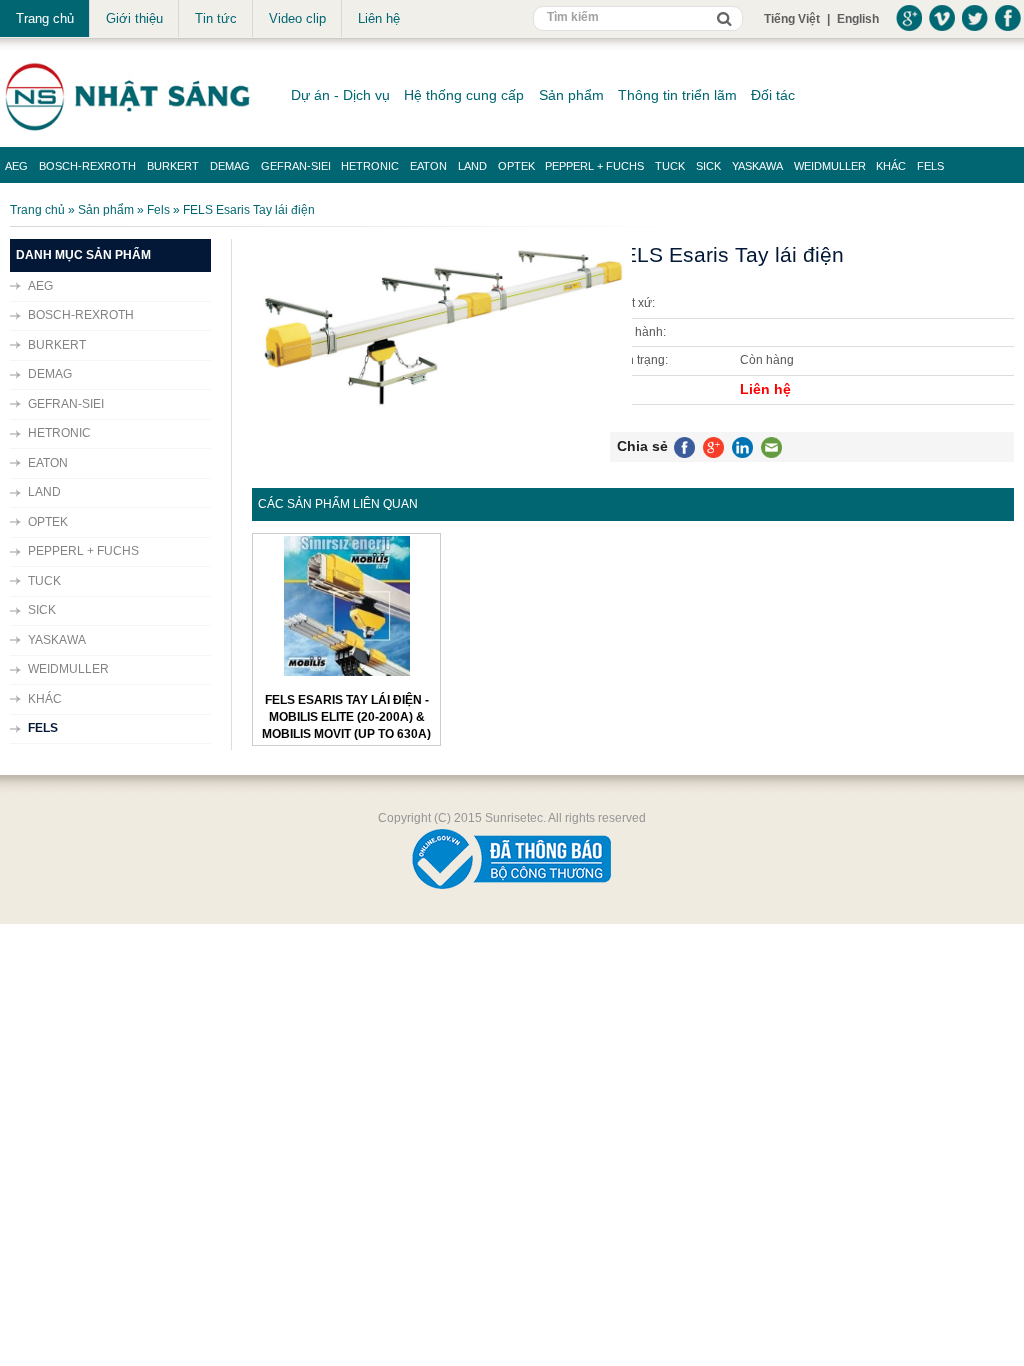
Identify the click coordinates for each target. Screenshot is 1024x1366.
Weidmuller (830, 166)
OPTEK (516, 166)
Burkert (173, 166)
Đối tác (773, 95)
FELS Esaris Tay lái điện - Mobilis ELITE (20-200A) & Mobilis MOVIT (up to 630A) (346, 717)
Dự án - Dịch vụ (340, 95)
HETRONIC (370, 166)
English (858, 19)
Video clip (297, 18)
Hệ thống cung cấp (464, 95)
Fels (930, 166)
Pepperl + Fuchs (594, 166)
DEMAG (230, 166)
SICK (708, 166)
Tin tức (216, 18)
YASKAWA (757, 166)
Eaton (428, 166)
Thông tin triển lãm (677, 95)
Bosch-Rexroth (87, 166)
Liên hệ (379, 18)
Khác (891, 166)
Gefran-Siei (296, 166)
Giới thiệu (134, 18)
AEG (16, 166)
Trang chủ (45, 18)
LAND (472, 166)
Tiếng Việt (792, 19)
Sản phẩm (571, 95)
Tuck (670, 166)
